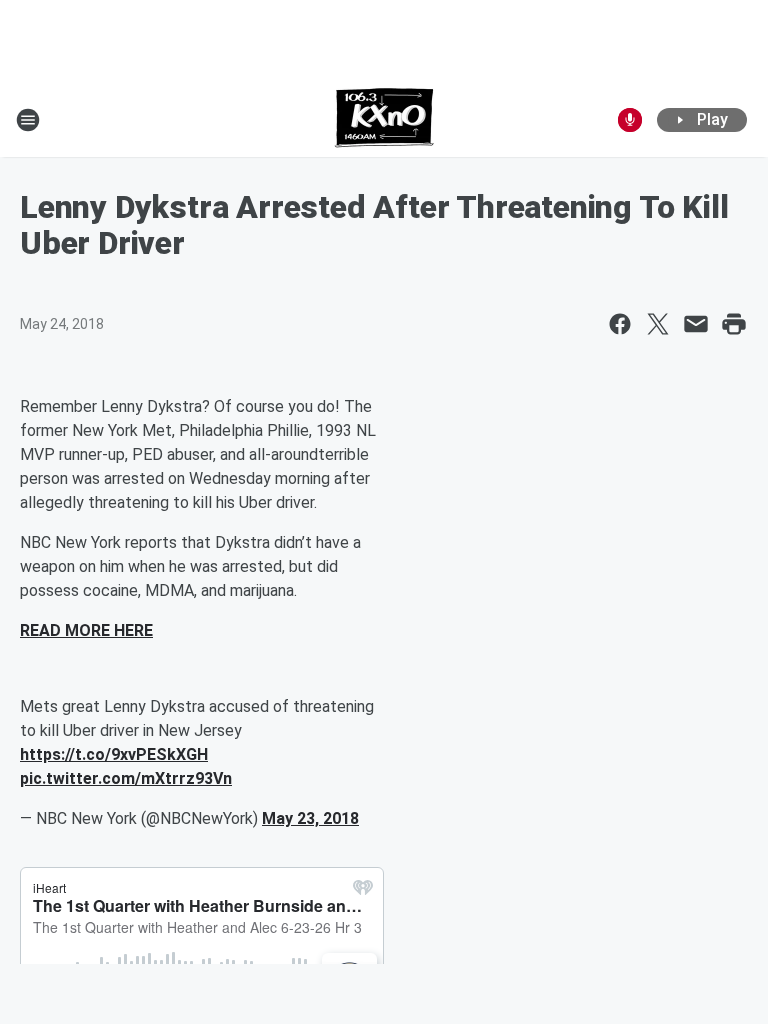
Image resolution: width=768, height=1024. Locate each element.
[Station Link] (384, 120)
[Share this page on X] (658, 324)
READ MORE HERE (86, 630)
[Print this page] (734, 324)
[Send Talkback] (630, 120)
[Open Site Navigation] (28, 120)
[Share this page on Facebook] (620, 324)
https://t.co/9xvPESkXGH (114, 754)
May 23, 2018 (310, 818)
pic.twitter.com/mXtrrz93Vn (126, 778)
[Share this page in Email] (696, 324)
